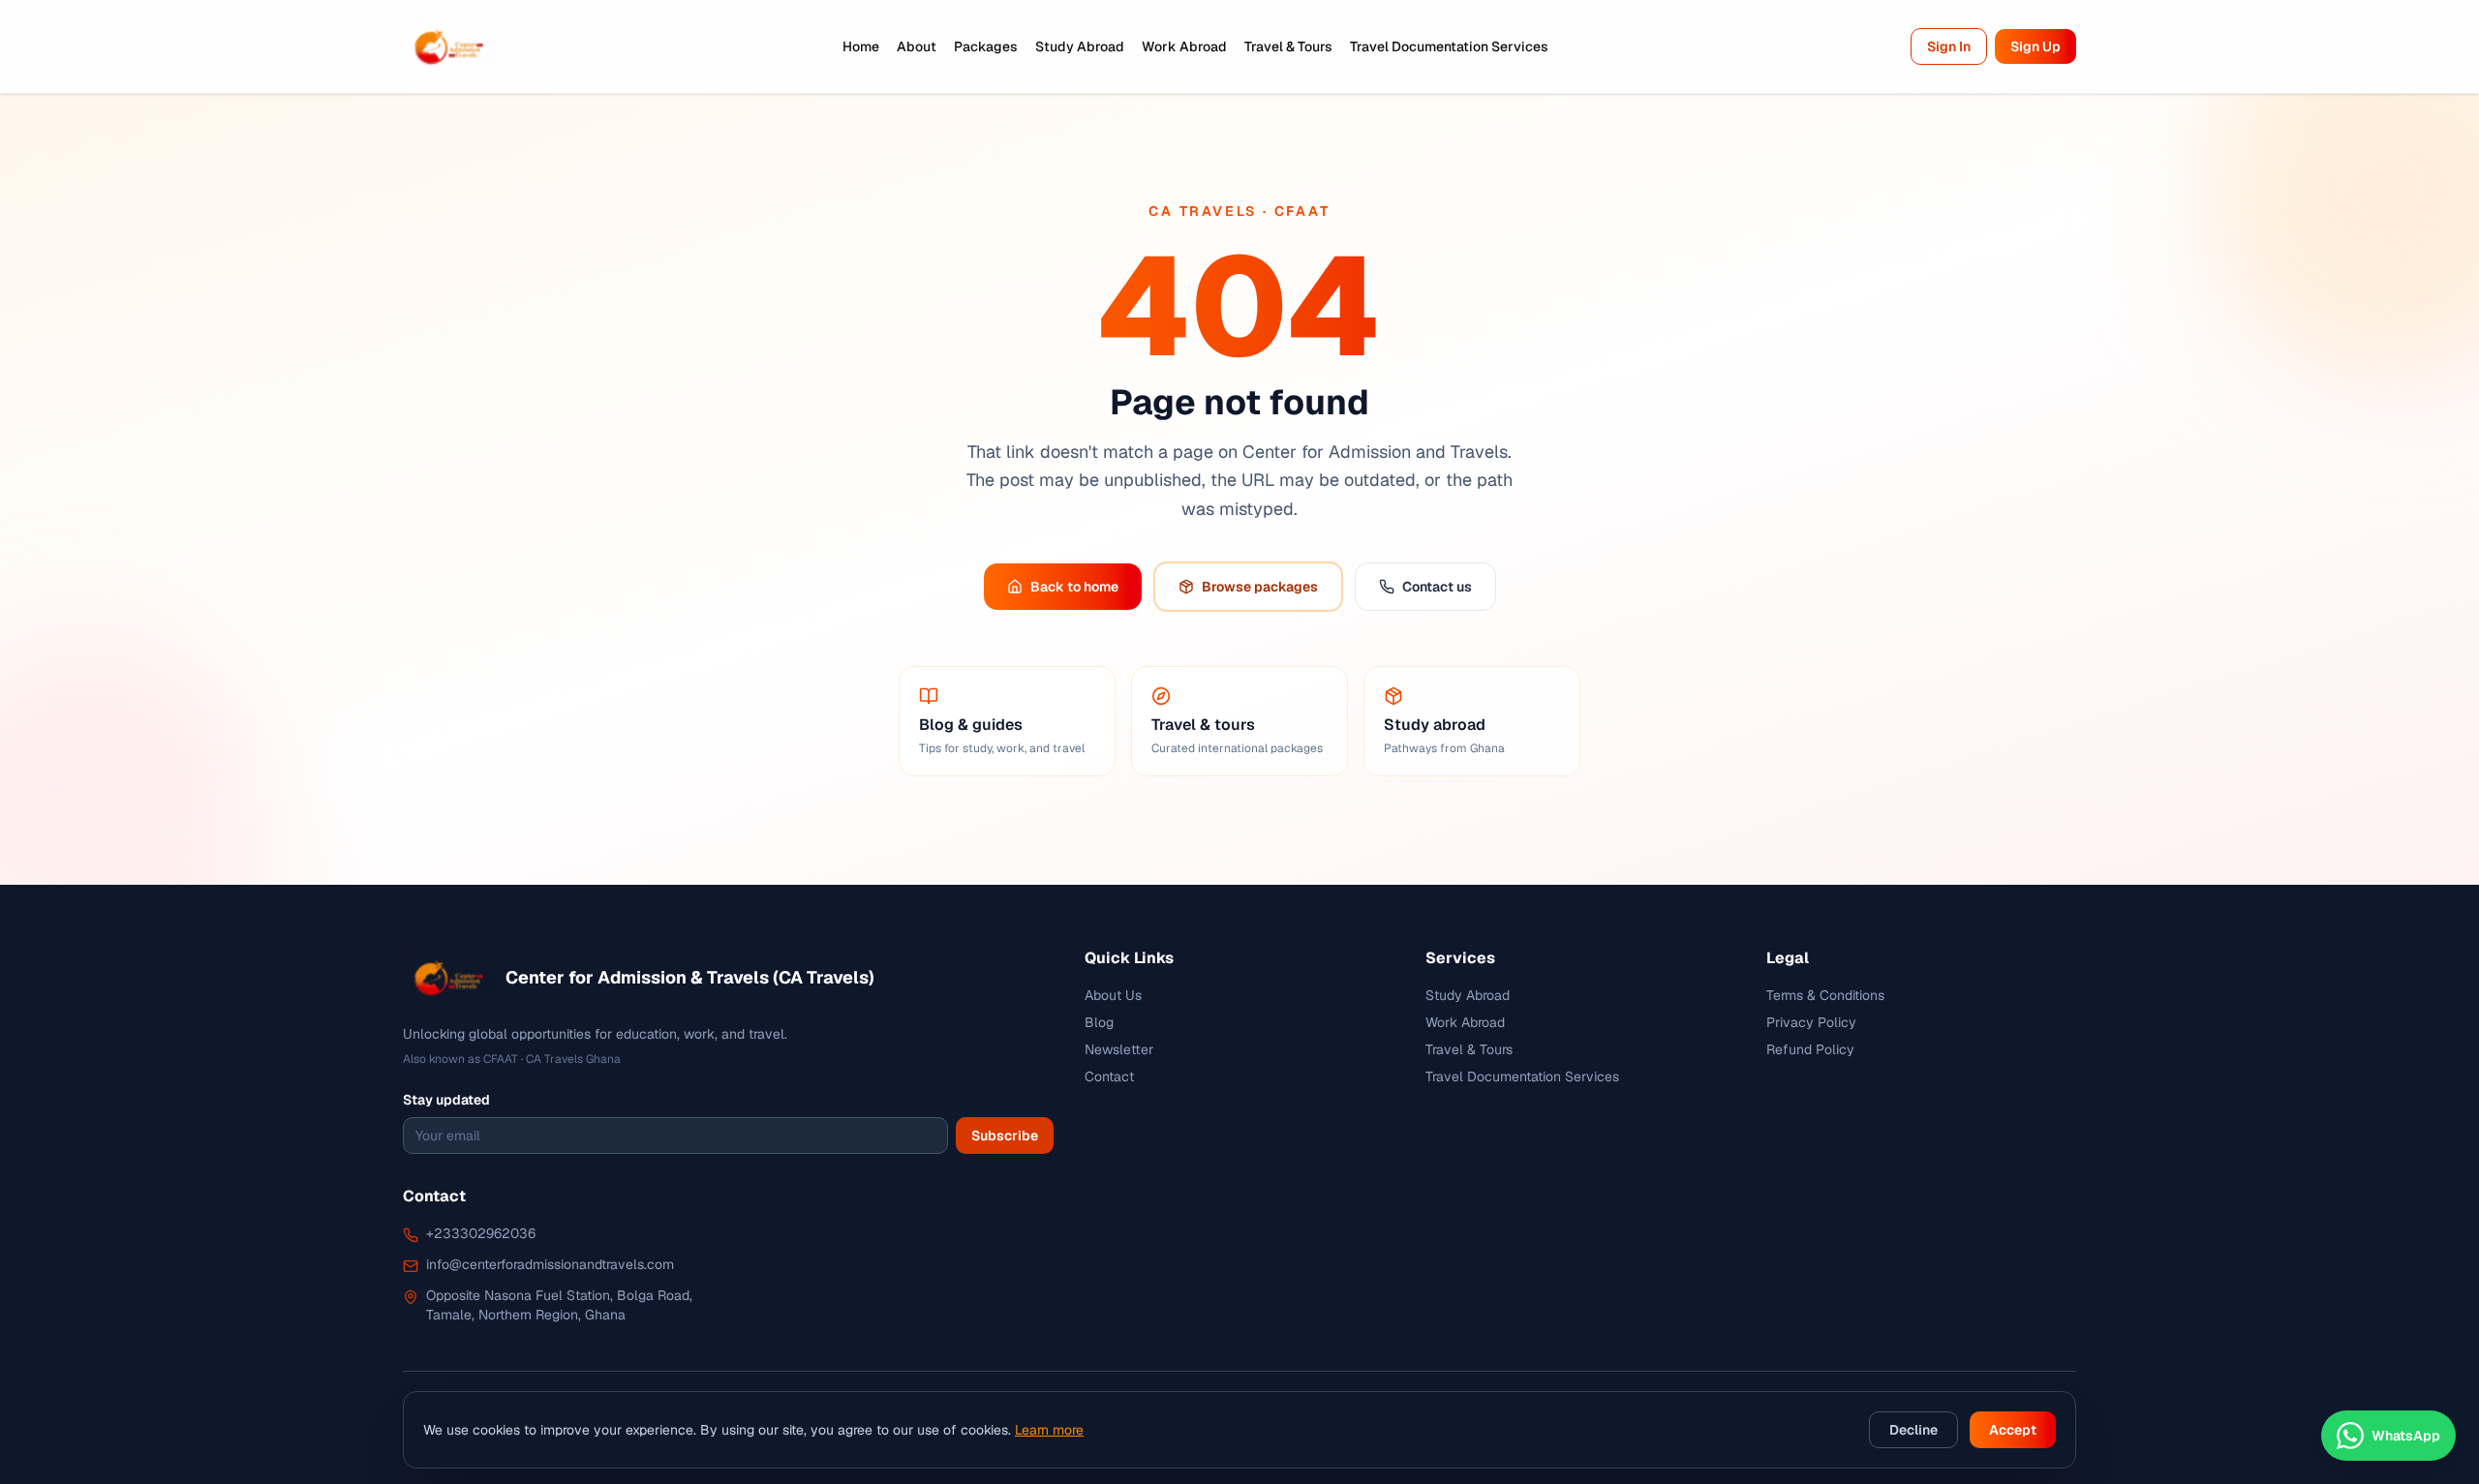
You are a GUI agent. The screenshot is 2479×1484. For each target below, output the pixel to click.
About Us (1113, 995)
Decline (1913, 1430)
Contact (1109, 1076)
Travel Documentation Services (1449, 46)
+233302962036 (481, 1233)
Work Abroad (1184, 46)
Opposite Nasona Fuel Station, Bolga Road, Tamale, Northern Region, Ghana (559, 1305)
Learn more (1049, 1430)
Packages (986, 46)
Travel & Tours (1288, 46)
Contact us (1437, 587)
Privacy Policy (1811, 1022)
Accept (2013, 1430)
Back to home (1074, 587)
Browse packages (1260, 587)
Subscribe (1005, 1136)
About (917, 46)
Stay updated (446, 1100)
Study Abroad (1080, 46)
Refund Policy (1810, 1049)
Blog (1099, 1022)
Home (861, 46)
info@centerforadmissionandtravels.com (550, 1264)
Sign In (1949, 46)
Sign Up (2035, 46)
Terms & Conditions (1825, 995)
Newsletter (1119, 1049)
